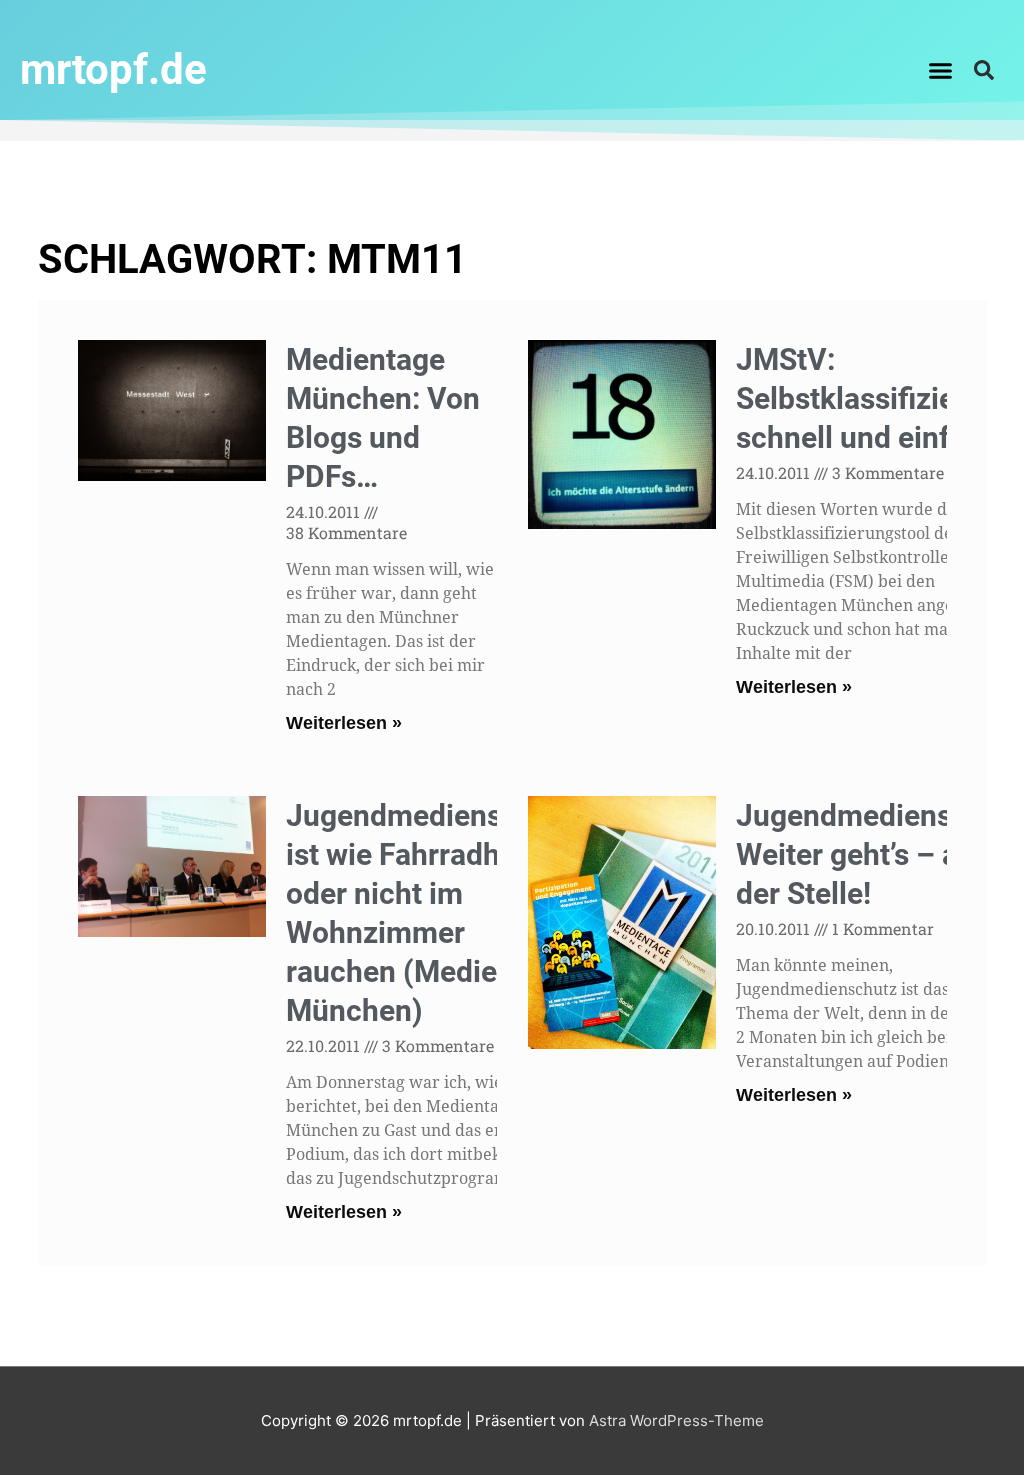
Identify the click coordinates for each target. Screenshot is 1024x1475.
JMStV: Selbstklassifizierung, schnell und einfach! (880, 398)
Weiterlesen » (344, 723)
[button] (941, 70)
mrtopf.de (113, 69)
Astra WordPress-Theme (676, 1420)
